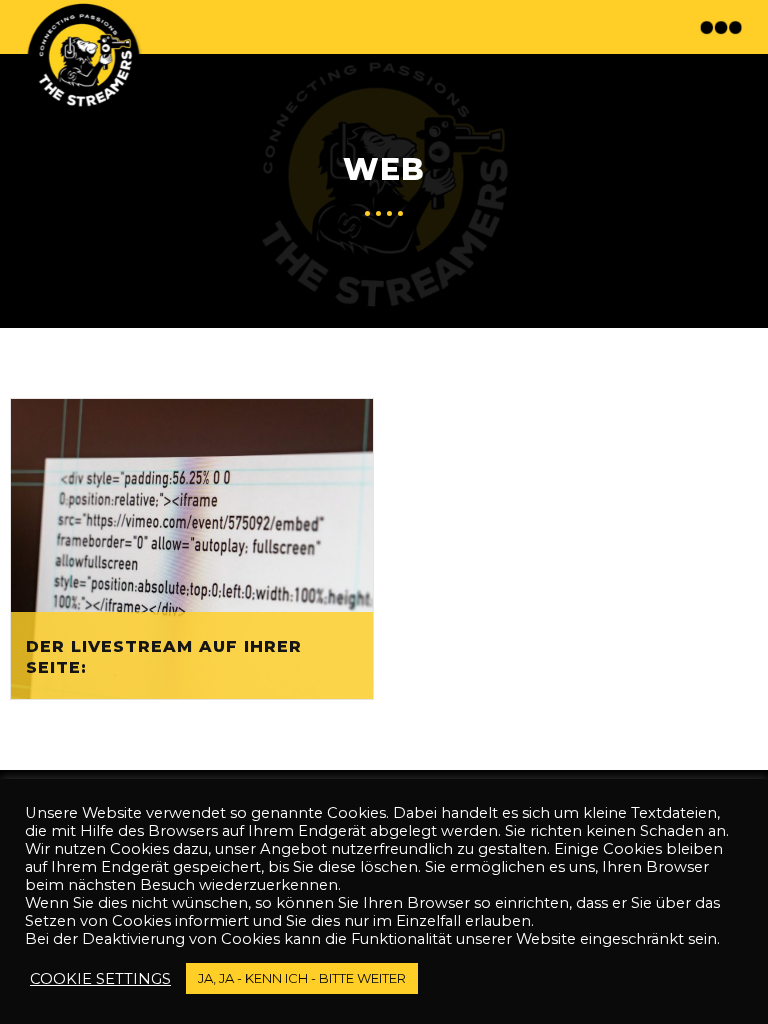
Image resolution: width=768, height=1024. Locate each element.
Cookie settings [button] (100, 979)
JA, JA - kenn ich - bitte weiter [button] (302, 978)
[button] (723, 27)
